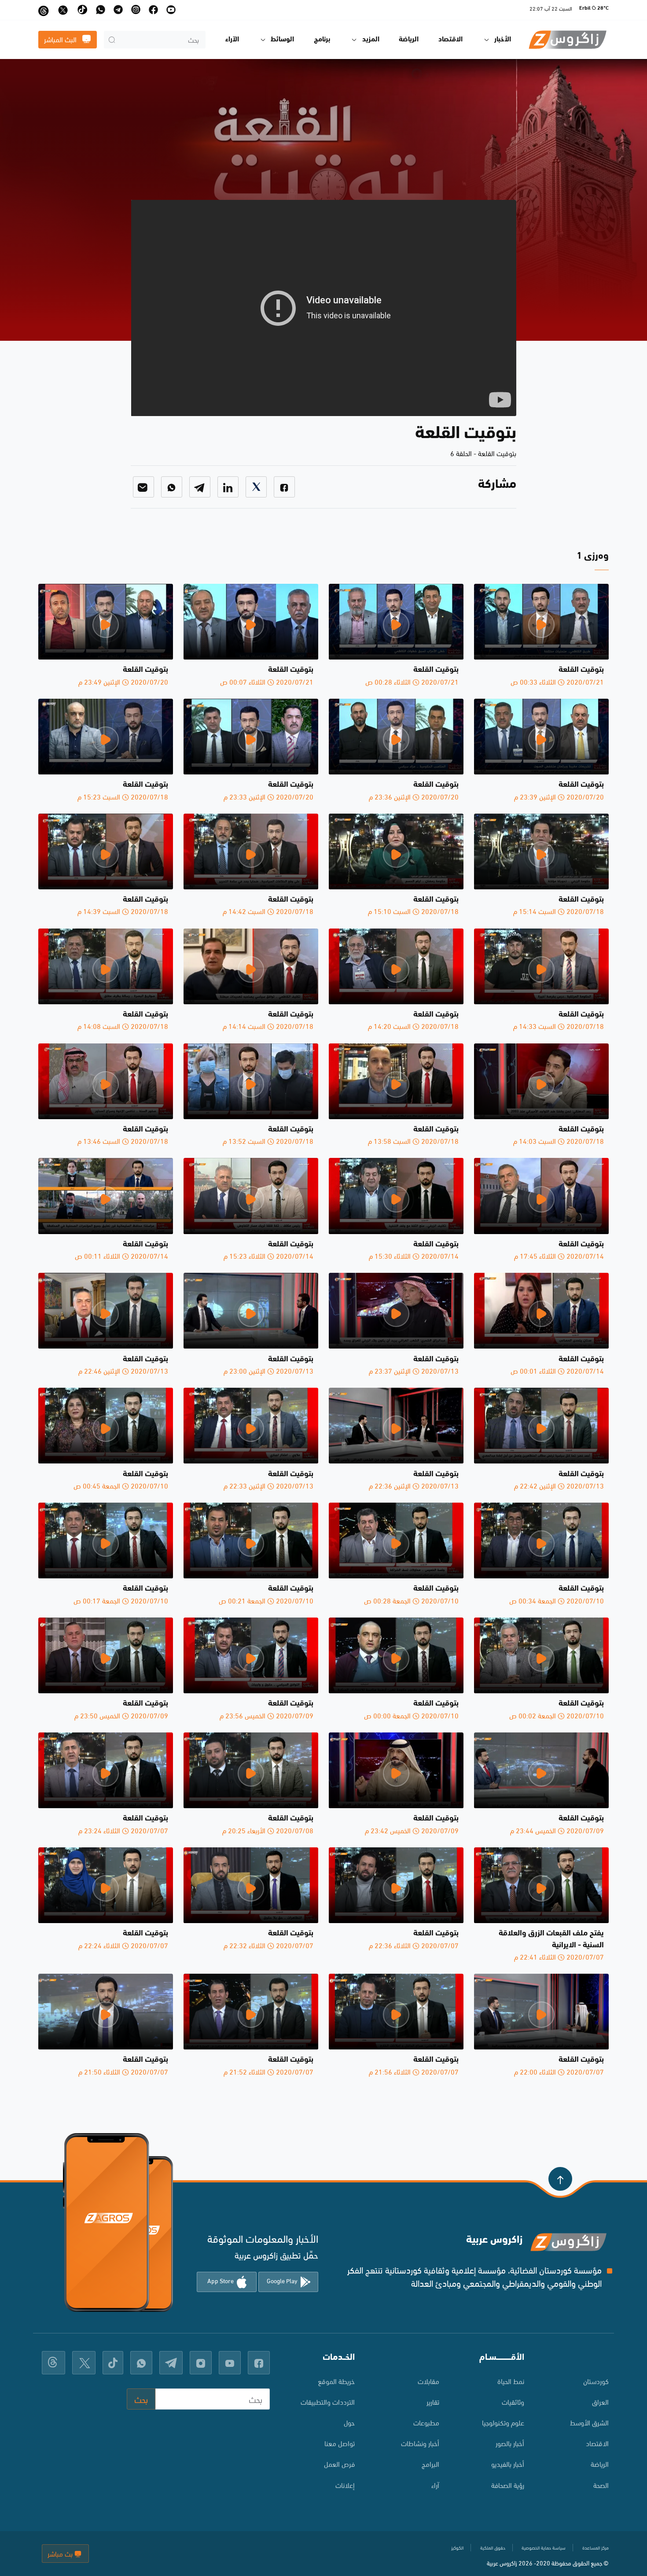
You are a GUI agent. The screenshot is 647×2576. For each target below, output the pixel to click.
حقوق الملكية (493, 2547)
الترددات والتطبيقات (328, 2401)
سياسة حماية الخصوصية (544, 2547)
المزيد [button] (371, 40)
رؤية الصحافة (508, 2485)
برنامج (322, 40)
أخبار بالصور (510, 2443)
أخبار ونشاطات (420, 2443)
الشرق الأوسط (589, 2422)
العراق (600, 2401)
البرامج (430, 2464)
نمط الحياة (511, 2381)
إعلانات (345, 2485)
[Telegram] (200, 487)
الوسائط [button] (282, 40)
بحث (141, 2399)
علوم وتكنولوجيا (503, 2422)
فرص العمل (339, 2464)
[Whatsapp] (172, 487)
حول (349, 2422)
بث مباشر (61, 2553)
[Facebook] (284, 487)
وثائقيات (513, 2401)
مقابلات (428, 2381)
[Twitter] (256, 487)
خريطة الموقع (336, 2381)
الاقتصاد (450, 40)
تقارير (433, 2401)
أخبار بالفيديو (508, 2464)
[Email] (143, 487)
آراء (435, 2485)
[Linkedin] (228, 487)
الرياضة (409, 40)
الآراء (232, 40)
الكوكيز (457, 2547)
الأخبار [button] (503, 40)
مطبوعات (426, 2422)
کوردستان (596, 2381)
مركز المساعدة (596, 2547)
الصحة (601, 2485)
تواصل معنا (340, 2443)
